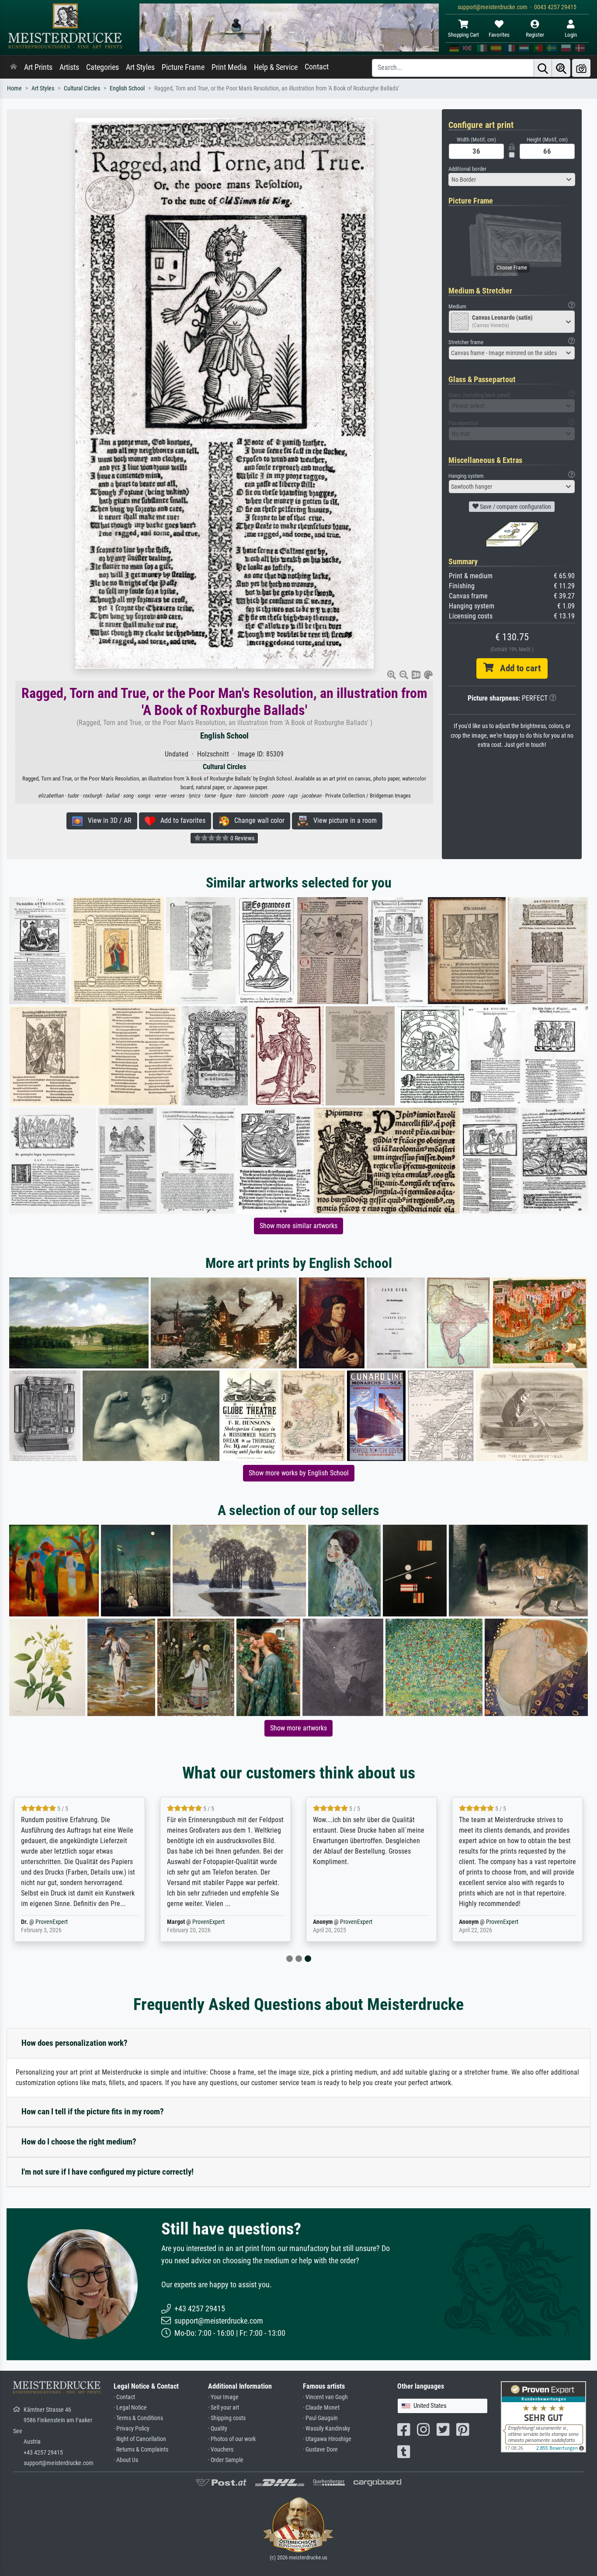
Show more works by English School (299, 1473)
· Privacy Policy (132, 2429)
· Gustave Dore (320, 2450)
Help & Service (276, 67)
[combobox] (512, 180)
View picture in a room (342, 820)
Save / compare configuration (515, 507)
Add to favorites (180, 820)
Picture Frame (183, 67)
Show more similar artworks (298, 1226)
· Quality (218, 2429)
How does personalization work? (75, 2043)
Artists (69, 67)
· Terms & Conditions (138, 2418)
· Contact (124, 2397)
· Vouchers (221, 2450)
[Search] (543, 68)
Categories (102, 67)
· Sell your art (224, 2408)
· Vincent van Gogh (325, 2397)
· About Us (126, 2460)
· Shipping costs (227, 2418)
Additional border (467, 169)
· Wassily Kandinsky (326, 2429)
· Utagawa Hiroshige (327, 2439)
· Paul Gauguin (320, 2418)
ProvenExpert (52, 1922)
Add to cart (517, 668)
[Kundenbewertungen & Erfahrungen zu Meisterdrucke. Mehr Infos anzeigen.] (543, 2416)
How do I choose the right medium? (79, 2142)
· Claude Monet (321, 2408)
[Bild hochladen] (581, 68)
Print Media (229, 67)
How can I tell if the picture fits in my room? (93, 2112)
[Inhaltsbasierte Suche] (561, 68)
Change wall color (257, 820)
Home (14, 88)
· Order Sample (226, 2460)
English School (127, 88)
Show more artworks (298, 1728)
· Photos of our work (232, 2439)
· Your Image (223, 2397)
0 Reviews (242, 838)
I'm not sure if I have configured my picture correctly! (108, 2172)
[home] (14, 67)
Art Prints (38, 67)
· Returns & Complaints (141, 2450)
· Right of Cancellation (140, 2439)
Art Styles (140, 67)
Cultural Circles (82, 88)
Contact (317, 67)
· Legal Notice (130, 2408)
